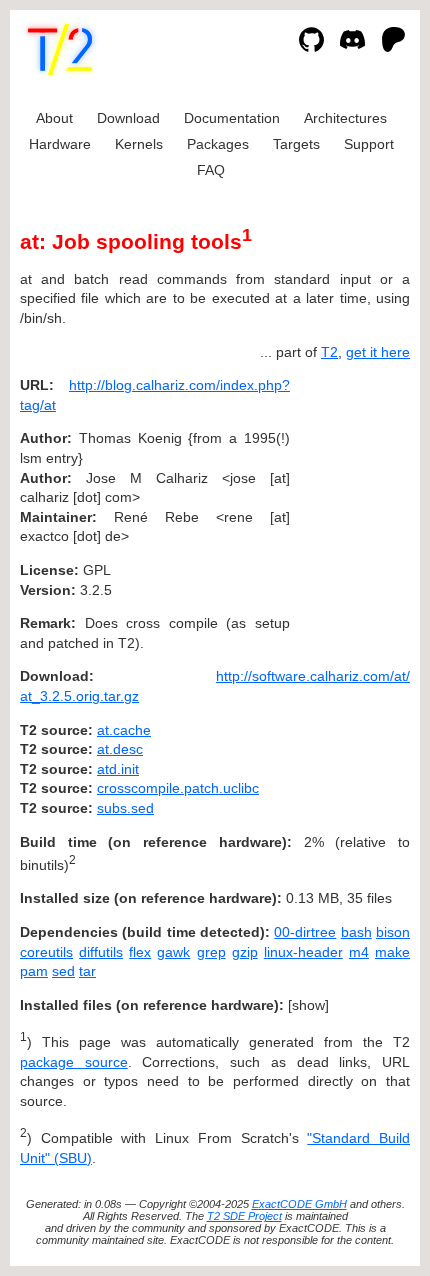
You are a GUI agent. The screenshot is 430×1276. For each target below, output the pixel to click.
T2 (329, 352)
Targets (296, 144)
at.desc (120, 749)
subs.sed (125, 808)
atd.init (118, 769)
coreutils (46, 952)
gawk (173, 952)
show (308, 1005)
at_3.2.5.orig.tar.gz (79, 696)
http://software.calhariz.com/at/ (313, 676)
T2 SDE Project (244, 1216)
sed (63, 971)
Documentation (232, 118)
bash (356, 932)
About (54, 118)
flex (140, 952)
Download (128, 118)
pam (34, 971)
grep (211, 952)
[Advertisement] (350, 506)
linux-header (303, 952)
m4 (359, 952)
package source (74, 1062)
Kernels (139, 144)
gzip (245, 952)
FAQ (211, 170)
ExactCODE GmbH (299, 1204)
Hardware (60, 144)
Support (369, 144)
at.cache (124, 730)
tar (87, 971)
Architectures (345, 118)
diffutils (101, 952)
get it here (378, 352)
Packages (218, 144)
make (392, 952)
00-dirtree (305, 932)
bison (393, 932)
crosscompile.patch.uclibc (178, 788)
